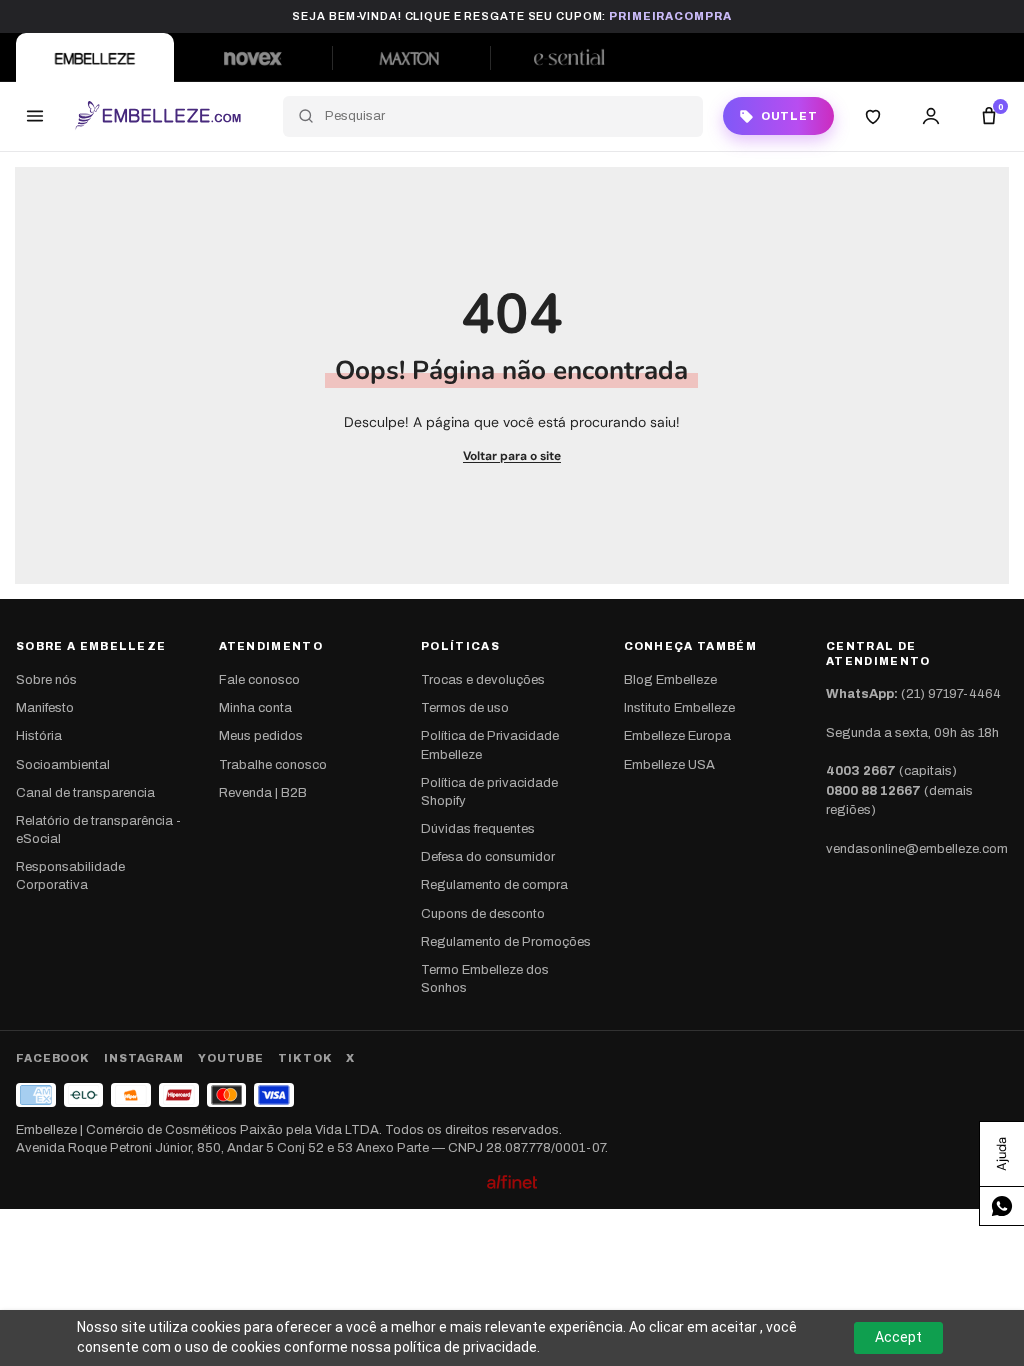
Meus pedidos (261, 736)
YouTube (231, 1058)
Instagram (144, 1058)
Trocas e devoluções (483, 680)
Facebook (53, 1058)
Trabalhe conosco (273, 765)
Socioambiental (63, 765)
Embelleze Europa (677, 736)
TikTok (305, 1058)
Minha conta (255, 708)
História (39, 736)
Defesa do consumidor (488, 857)
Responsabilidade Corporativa (70, 876)
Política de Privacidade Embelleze (490, 745)
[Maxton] (411, 57)
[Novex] (253, 57)
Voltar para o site (512, 456)
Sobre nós (46, 680)
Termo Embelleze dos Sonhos (485, 979)
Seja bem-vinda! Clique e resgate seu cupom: (511, 16)
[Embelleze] (95, 57)
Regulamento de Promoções (506, 942)
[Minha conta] (931, 116)
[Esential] (569, 57)
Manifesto (45, 708)
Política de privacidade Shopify (489, 792)
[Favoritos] (873, 116)
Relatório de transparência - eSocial (98, 830)
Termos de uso (465, 708)
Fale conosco (259, 680)
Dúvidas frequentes (478, 829)
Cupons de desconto (483, 914)
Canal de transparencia (85, 793)
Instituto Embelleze (679, 708)
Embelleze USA (669, 765)
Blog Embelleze (670, 680)
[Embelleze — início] (157, 116)
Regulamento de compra (494, 885)
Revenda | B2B (263, 793)
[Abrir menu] (35, 116)
